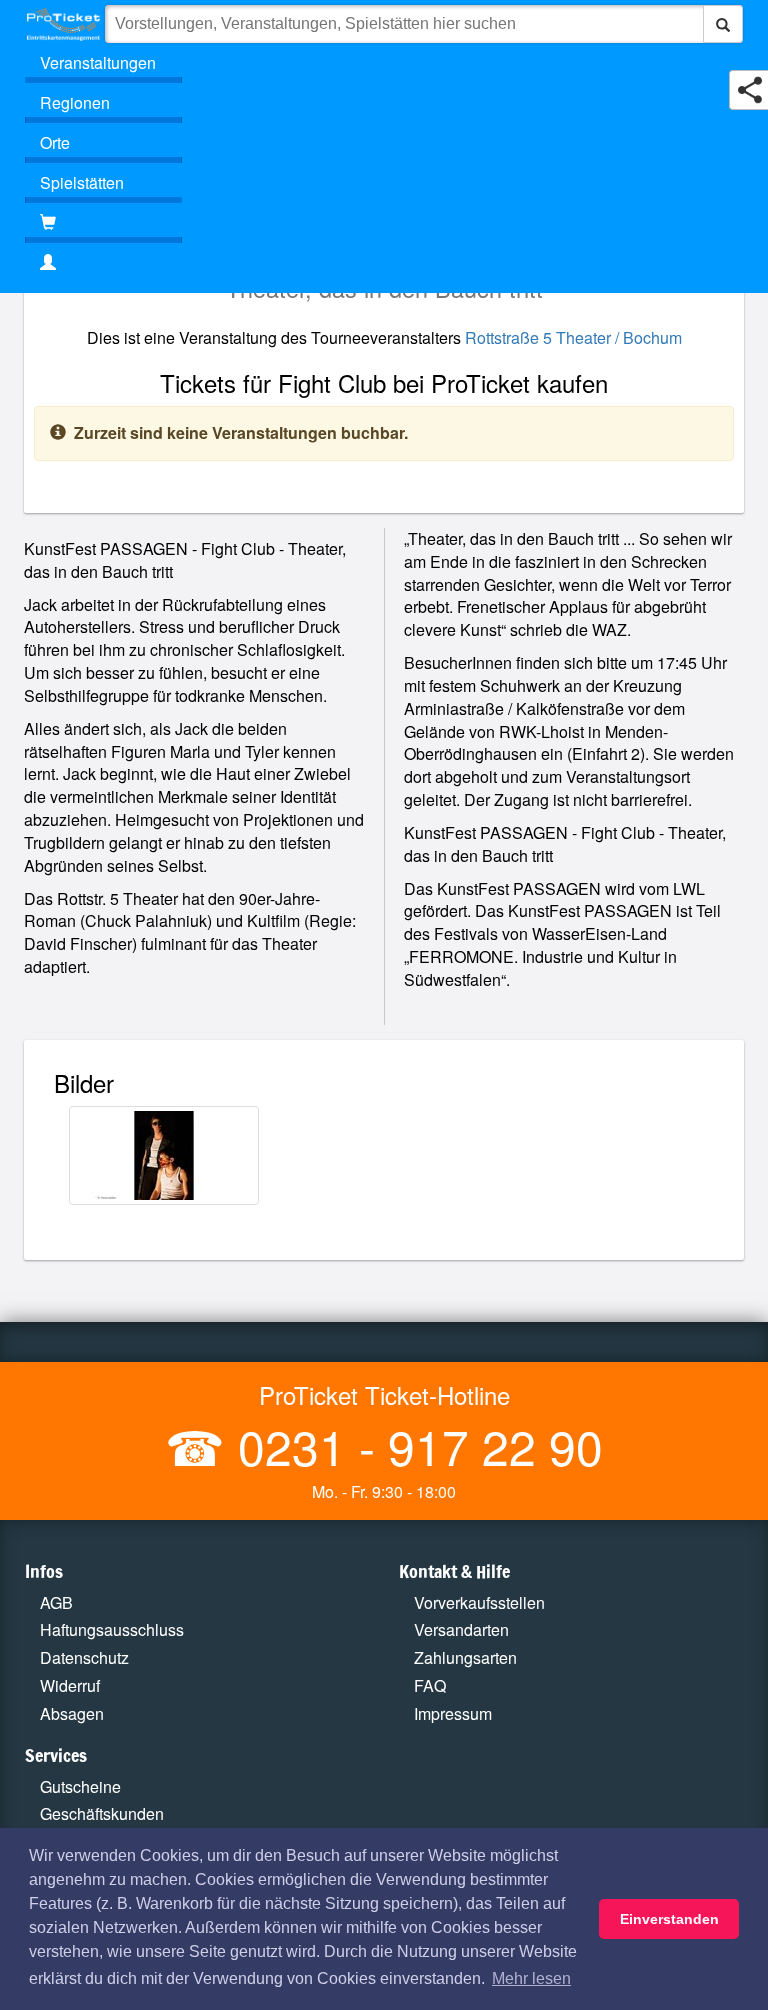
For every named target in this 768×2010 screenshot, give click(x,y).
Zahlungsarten (465, 1657)
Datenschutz (84, 1657)
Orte (55, 142)
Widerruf (70, 1685)
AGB (56, 1602)
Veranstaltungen (98, 62)
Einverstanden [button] (669, 1919)
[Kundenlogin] (384, 263)
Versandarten (461, 1629)
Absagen (72, 1713)
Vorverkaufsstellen (479, 1602)
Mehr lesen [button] (531, 1978)
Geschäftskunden (102, 1813)
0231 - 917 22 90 (414, 1445)
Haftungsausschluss (112, 1629)
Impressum (453, 1713)
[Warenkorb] (103, 223)
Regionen (75, 102)
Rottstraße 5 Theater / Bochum (573, 337)
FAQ (430, 1685)
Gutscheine (80, 1786)
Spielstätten (82, 182)
